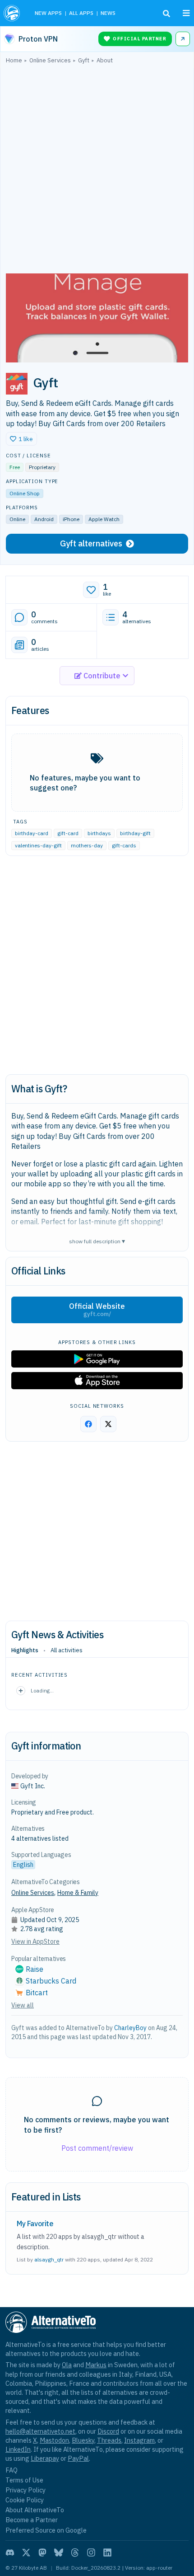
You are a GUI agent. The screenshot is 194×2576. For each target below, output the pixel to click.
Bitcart (37, 1993)
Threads (109, 2440)
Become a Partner (32, 2520)
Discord (108, 2431)
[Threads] (75, 2552)
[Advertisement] (97, 171)
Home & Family (78, 1893)
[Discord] (10, 2552)
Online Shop (25, 493)
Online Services (33, 1893)
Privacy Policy (25, 2490)
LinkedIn (18, 2449)
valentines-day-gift (38, 845)
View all (23, 2005)
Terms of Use (24, 2480)
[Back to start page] (13, 13)
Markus (96, 2365)
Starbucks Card (51, 1981)
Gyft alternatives (91, 543)
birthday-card (32, 833)
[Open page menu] (186, 13)
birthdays (99, 833)
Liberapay (45, 2458)
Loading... (42, 1690)
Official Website (97, 1310)
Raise (35, 1969)
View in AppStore (35, 1941)
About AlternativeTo (35, 2510)
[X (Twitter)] (26, 2552)
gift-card (68, 833)
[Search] (166, 14)
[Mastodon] (42, 2552)
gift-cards (124, 845)
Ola (67, 2365)
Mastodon (54, 2440)
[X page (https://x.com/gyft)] (108, 1424)
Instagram (139, 2440)
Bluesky (83, 2440)
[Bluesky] (59, 2552)
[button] (21, 439)
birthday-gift (135, 833)
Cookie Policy (25, 2500)
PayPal (78, 2458)
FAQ (12, 2470)
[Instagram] (91, 2552)
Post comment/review (97, 2148)
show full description (97, 1241)
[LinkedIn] (107, 2552)
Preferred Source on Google (46, 2530)
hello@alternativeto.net (40, 2431)
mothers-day (87, 845)
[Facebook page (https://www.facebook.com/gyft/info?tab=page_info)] (88, 1424)
